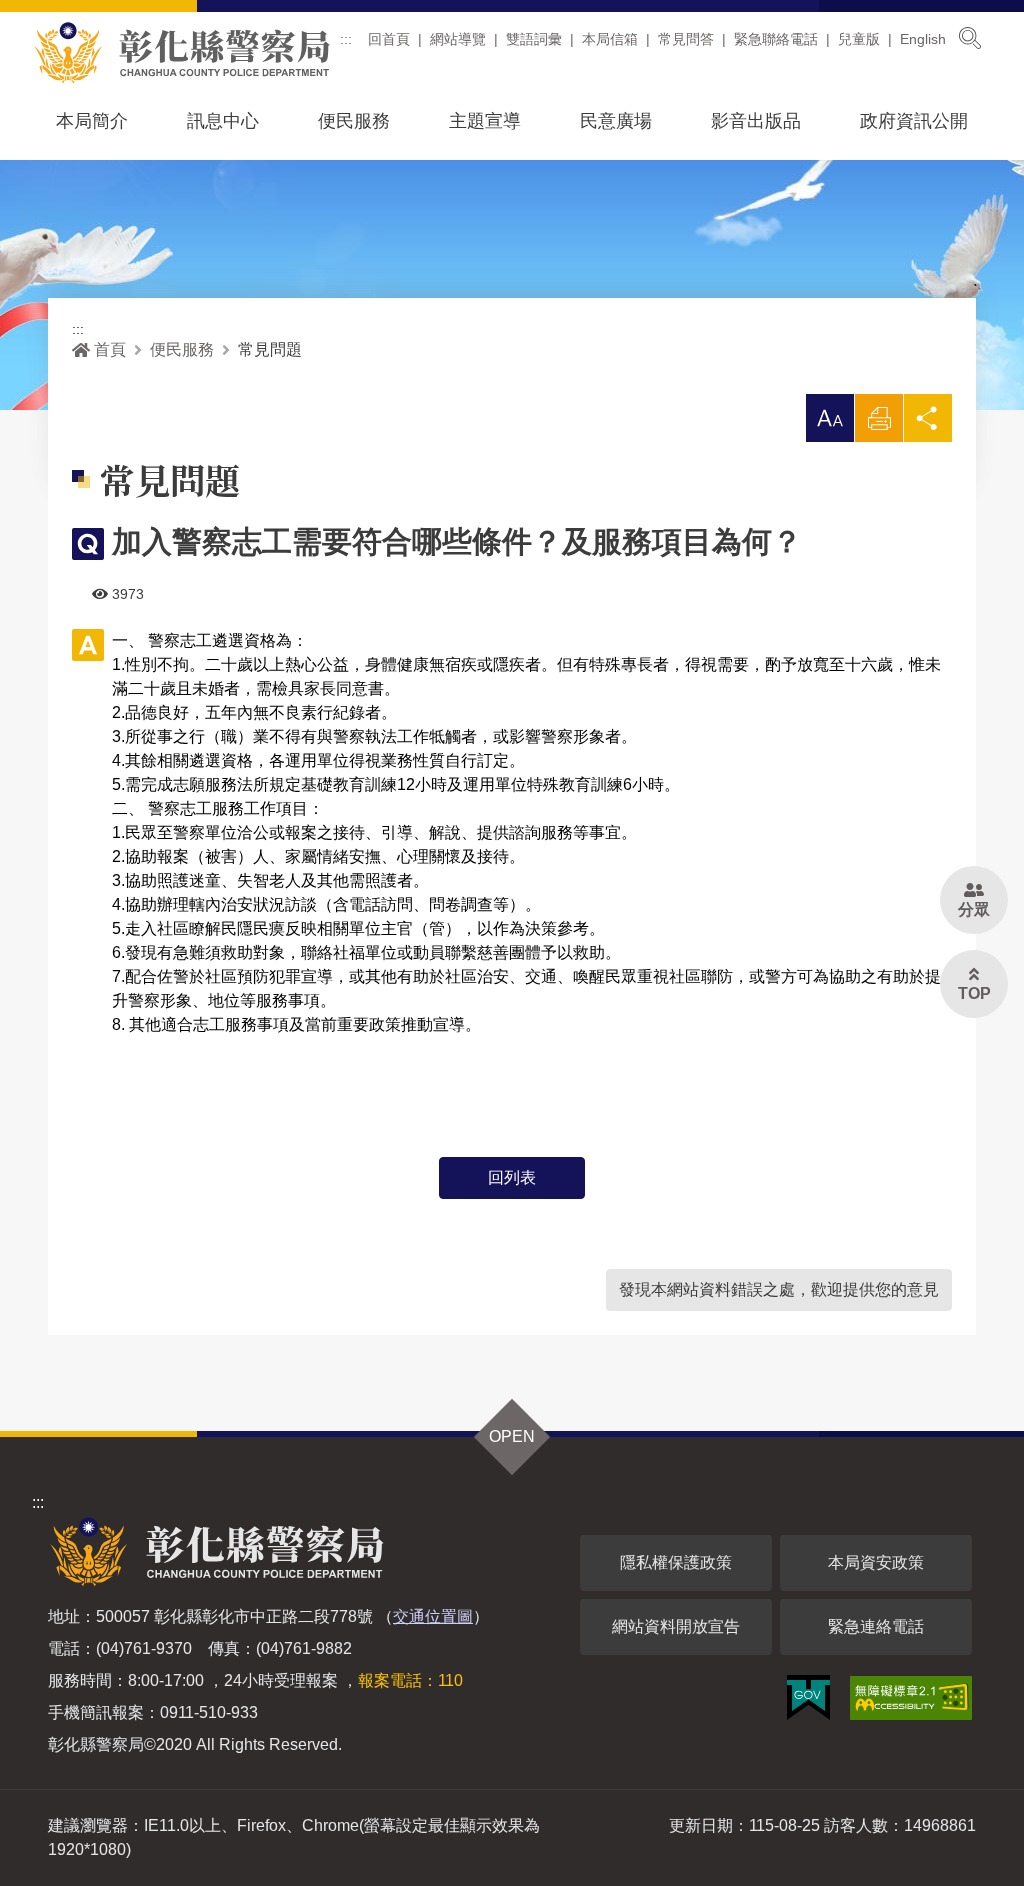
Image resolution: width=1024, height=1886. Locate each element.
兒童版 (859, 39)
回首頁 (389, 39)
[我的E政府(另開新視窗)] (808, 1697)
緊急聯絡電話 (776, 39)
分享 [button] (928, 423)
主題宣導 (485, 121)
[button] (830, 418)
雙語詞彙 (534, 39)
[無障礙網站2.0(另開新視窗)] (911, 1698)
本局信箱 (610, 39)
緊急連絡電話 (876, 1626)
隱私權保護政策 (676, 1562)
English (923, 39)
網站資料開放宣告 (676, 1626)
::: (346, 39)
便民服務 (354, 121)
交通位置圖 (433, 1616)
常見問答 (686, 39)
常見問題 (270, 349)
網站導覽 (458, 39)
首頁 (110, 349)
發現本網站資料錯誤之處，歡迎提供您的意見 (779, 1289)
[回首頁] (182, 53)
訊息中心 (223, 121)
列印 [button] (879, 423)
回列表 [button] (512, 1177)
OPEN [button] (512, 1436)
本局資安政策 (876, 1562)
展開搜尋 (970, 38)
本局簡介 (92, 121)
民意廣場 (616, 121)
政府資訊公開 (914, 121)
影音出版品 (756, 121)
